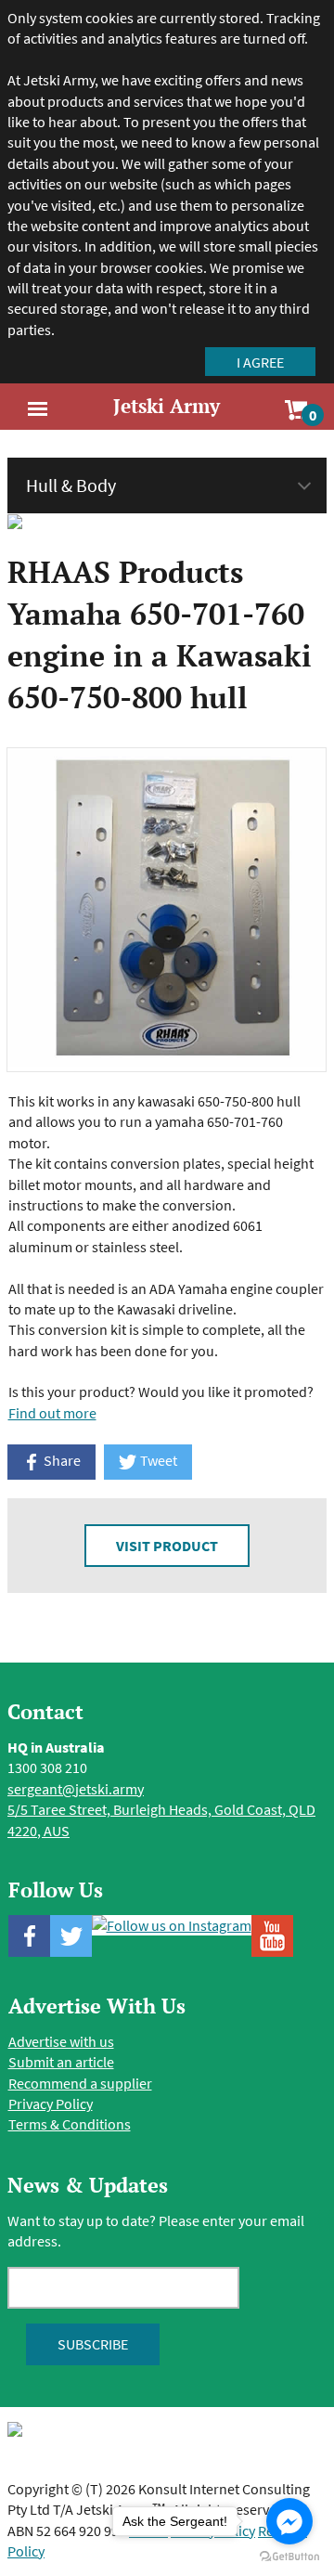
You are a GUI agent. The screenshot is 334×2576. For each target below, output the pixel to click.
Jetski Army (167, 406)
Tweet (157, 1460)
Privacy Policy (51, 2104)
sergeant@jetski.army (76, 1789)
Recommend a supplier (80, 2083)
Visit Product (167, 1546)
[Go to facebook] (289, 2521)
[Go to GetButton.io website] (289, 2557)
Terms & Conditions (70, 2124)
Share (61, 1460)
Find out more (52, 1413)
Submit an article (61, 2062)
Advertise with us (61, 2041)
